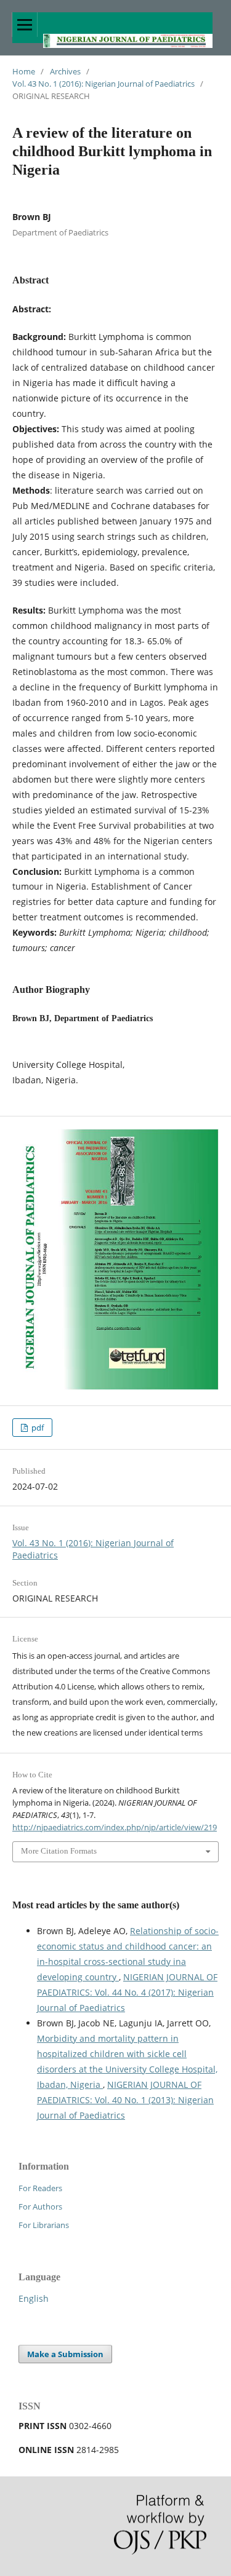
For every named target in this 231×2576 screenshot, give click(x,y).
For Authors (40, 2207)
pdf (37, 1428)
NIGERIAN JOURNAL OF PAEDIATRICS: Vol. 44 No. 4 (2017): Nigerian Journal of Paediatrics (127, 1992)
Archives (65, 71)
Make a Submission (65, 2354)
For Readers (40, 2188)
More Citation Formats (59, 1851)
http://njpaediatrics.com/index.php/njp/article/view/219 (115, 1827)
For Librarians (44, 2225)
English (34, 2298)
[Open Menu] (25, 25)
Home (24, 71)
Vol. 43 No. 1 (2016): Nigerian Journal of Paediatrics (103, 84)
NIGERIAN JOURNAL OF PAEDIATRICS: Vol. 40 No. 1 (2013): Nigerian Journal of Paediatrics (125, 2100)
